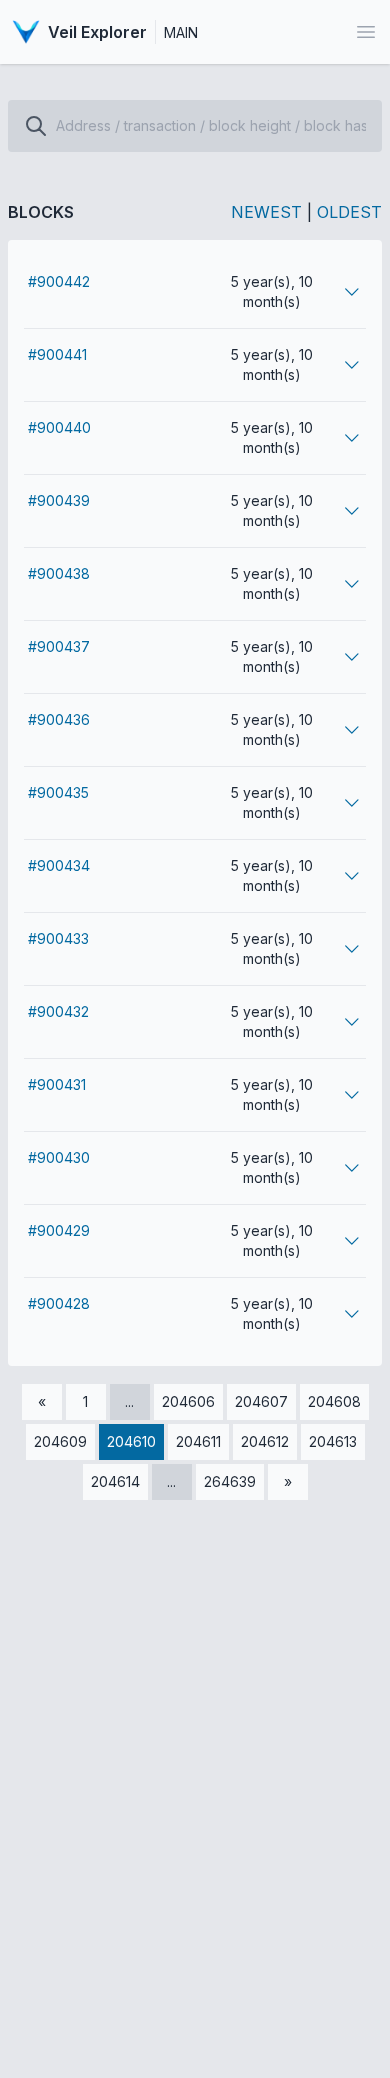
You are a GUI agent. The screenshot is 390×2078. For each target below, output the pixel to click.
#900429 (59, 1230)
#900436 (59, 719)
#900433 (58, 938)
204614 (115, 1481)
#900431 (57, 1084)
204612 (265, 1441)
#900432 (58, 1011)
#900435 (58, 792)
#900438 (59, 573)
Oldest (349, 212)
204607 (261, 1401)
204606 (188, 1401)
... (129, 1401)
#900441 (57, 354)
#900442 (59, 281)
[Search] (36, 126)
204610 (131, 1441)
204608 (334, 1401)
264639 (230, 1481)
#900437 (59, 646)
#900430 (59, 1157)
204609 (60, 1441)
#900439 (59, 500)
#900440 (59, 427)
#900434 (59, 865)
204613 (333, 1441)
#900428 (59, 1303)
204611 (198, 1441)
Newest (266, 212)
